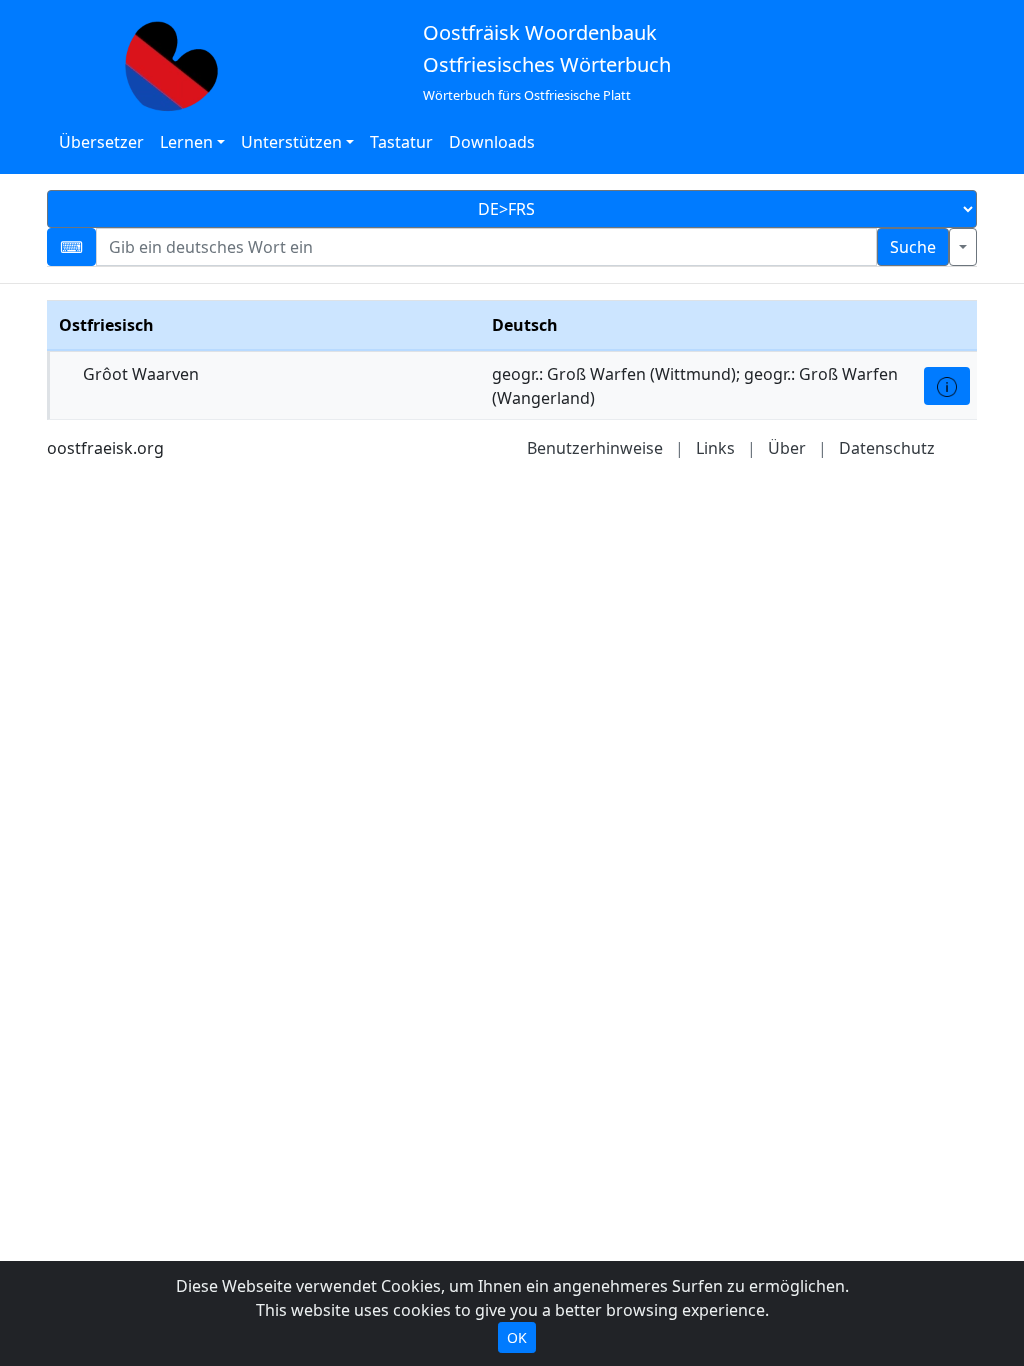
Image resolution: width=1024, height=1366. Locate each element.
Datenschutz (887, 448)
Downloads (492, 142)
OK (517, 1337)
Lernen (186, 142)
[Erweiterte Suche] (963, 247)
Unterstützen (291, 142)
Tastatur (401, 142)
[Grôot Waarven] (947, 386)
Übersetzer (101, 142)
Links (715, 448)
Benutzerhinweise (595, 448)
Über (787, 448)
